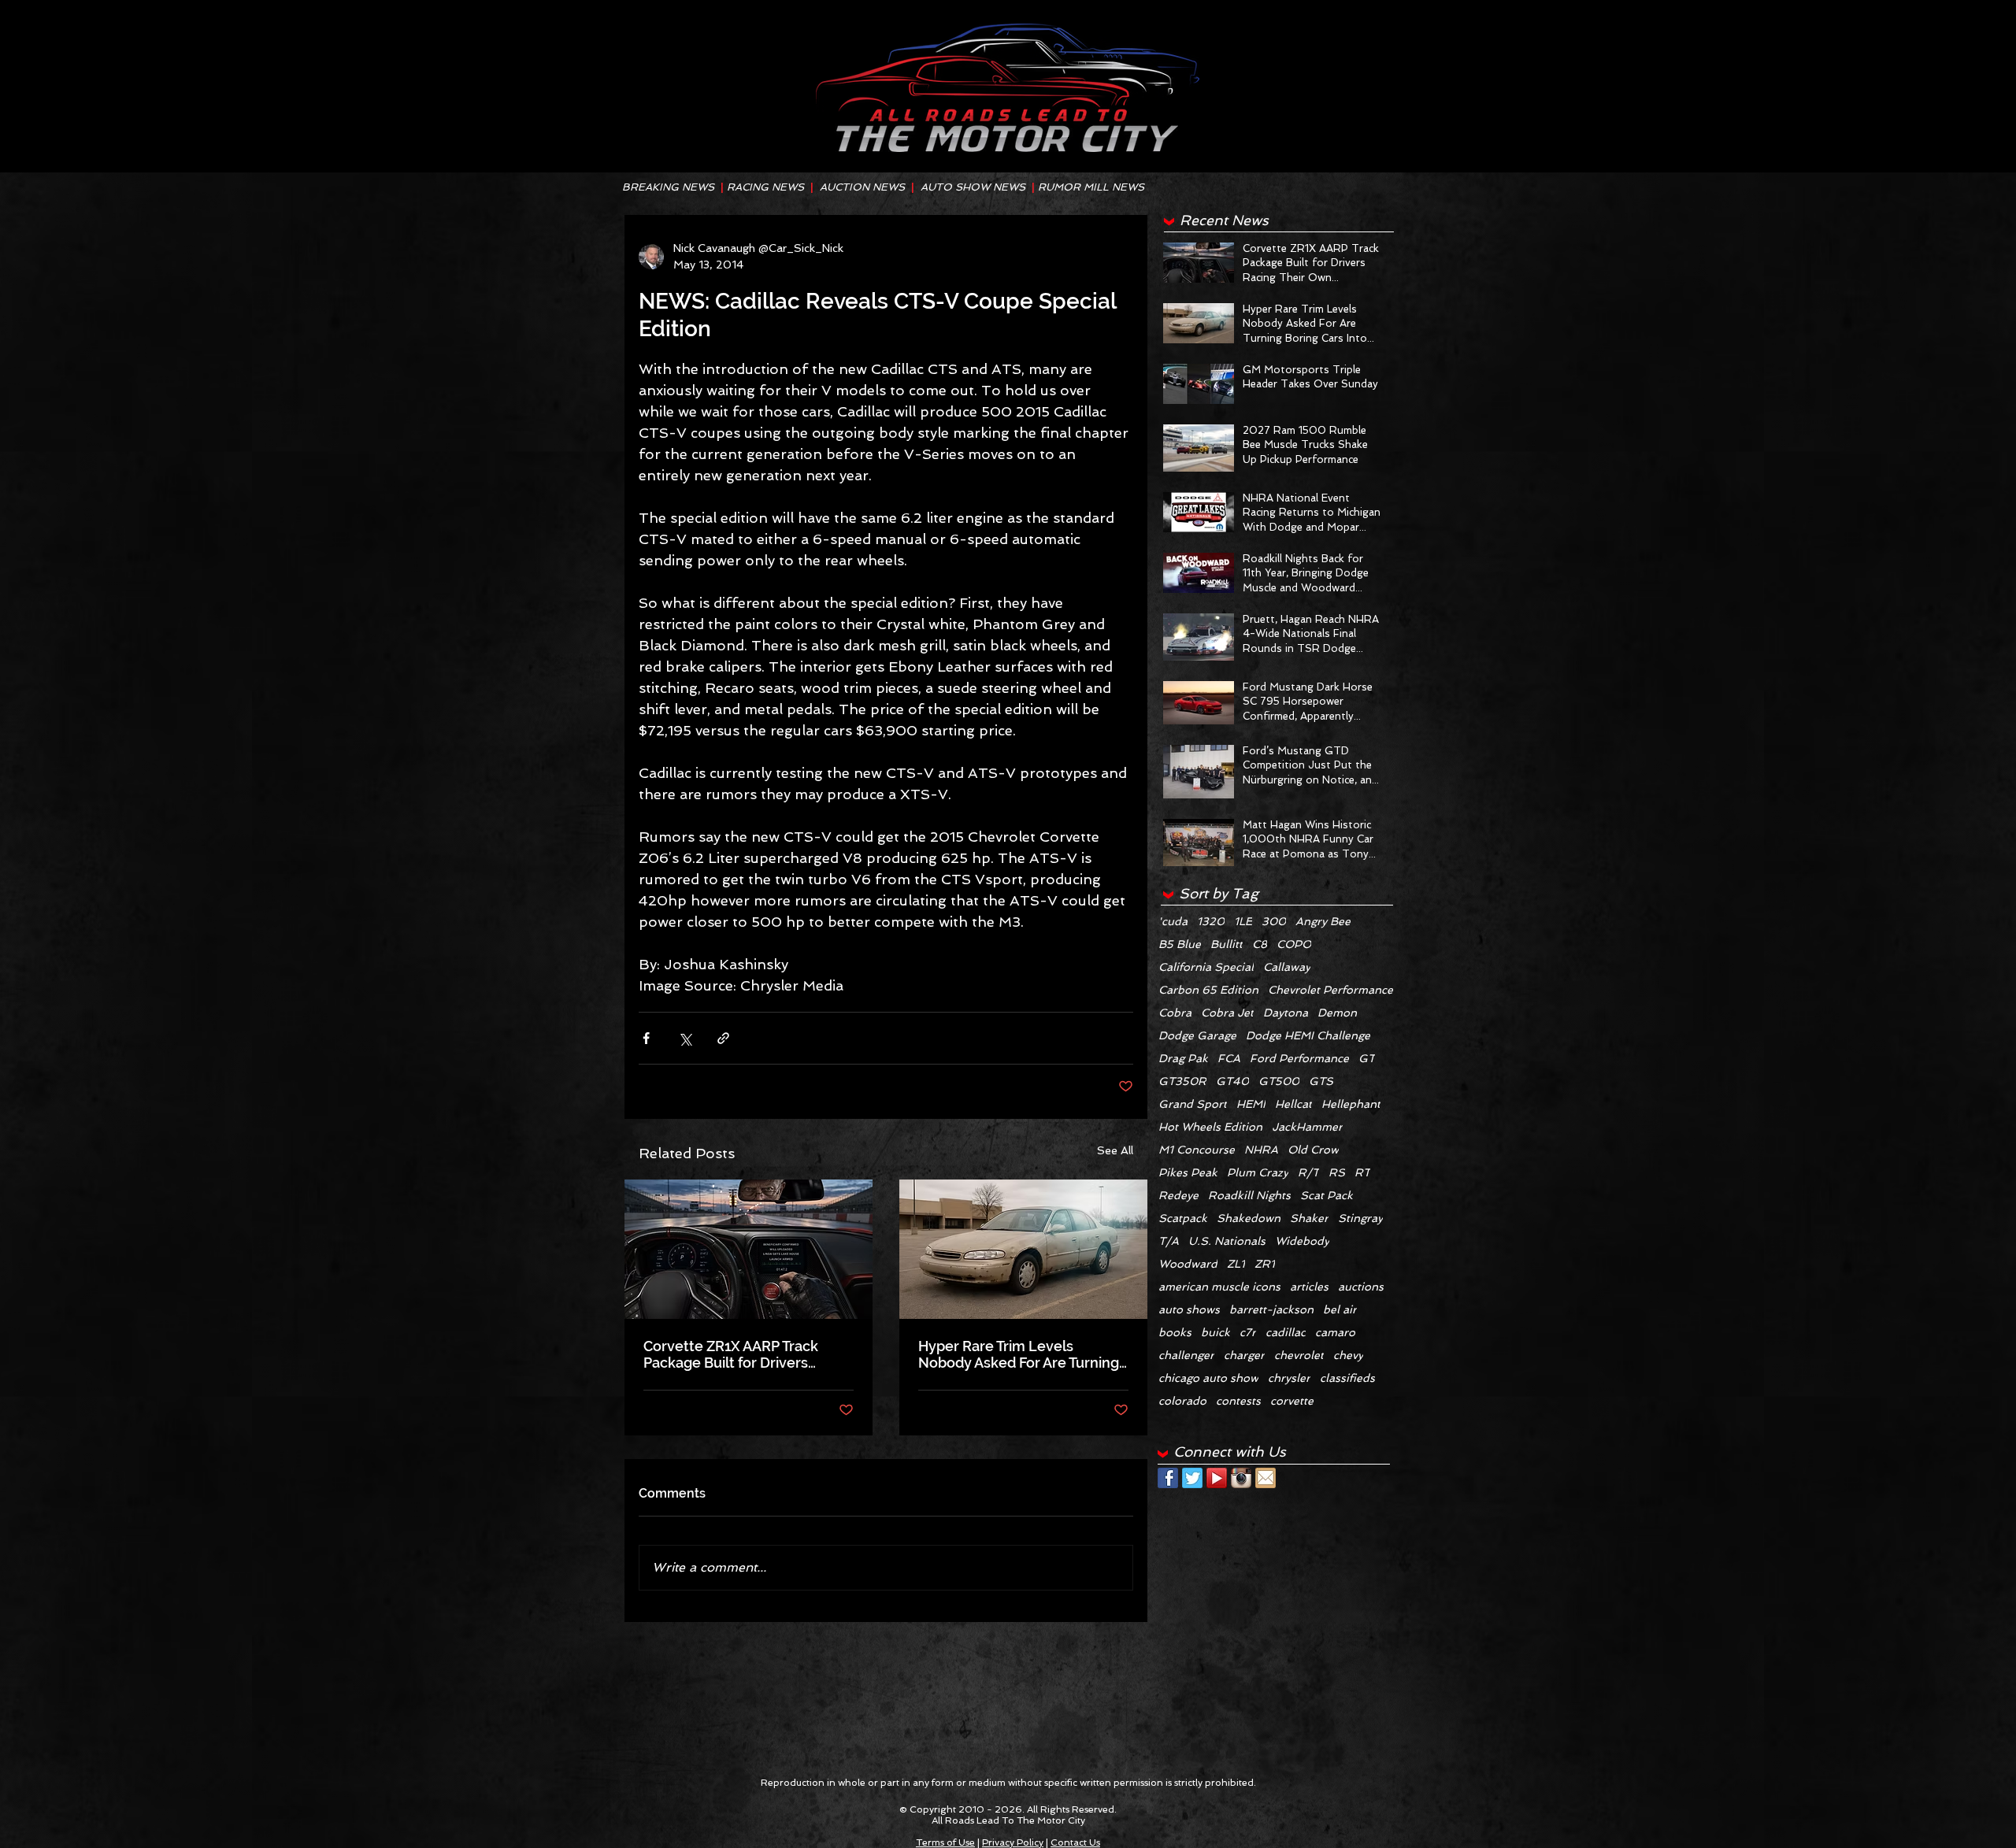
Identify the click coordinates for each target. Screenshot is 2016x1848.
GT (1367, 1058)
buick (1216, 1332)
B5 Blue (1180, 944)
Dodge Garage (1197, 1035)
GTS (1321, 1081)
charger (1244, 1355)
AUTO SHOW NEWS (973, 187)
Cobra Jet (1227, 1013)
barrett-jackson (1271, 1309)
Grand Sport (1193, 1104)
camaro (1335, 1332)
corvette (1292, 1401)
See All (1115, 1150)
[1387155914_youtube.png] (1217, 1478)
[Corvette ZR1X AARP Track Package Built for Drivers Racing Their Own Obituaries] (749, 1249)
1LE (1243, 921)
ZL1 (1236, 1264)
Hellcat (1293, 1104)
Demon (1337, 1013)
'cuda (1173, 921)
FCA (1229, 1058)
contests (1238, 1401)
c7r (1248, 1332)
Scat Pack (1327, 1195)
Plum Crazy (1258, 1172)
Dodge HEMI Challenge (1308, 1035)
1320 (1211, 921)
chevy (1348, 1355)
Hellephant (1351, 1104)
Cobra (1175, 1013)
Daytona (1286, 1013)
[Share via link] (723, 1038)
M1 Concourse (1197, 1150)
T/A (1169, 1241)
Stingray (1360, 1218)
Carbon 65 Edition (1208, 990)
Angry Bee (1323, 921)
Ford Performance (1299, 1058)
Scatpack (1183, 1218)
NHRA (1261, 1150)
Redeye (1178, 1195)
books (1175, 1332)
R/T (1308, 1172)
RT (1362, 1172)
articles (1309, 1287)
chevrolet (1299, 1355)
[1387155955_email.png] (1266, 1478)
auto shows (1189, 1309)
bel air (1340, 1309)
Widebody (1302, 1241)
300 (1274, 921)
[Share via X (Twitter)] (685, 1038)
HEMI (1251, 1104)
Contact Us (1075, 1842)
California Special (1206, 967)
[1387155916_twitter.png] (1192, 1478)
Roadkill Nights (1249, 1195)
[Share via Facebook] (646, 1038)
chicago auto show (1208, 1378)
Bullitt (1227, 944)
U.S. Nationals (1227, 1241)
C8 (1260, 944)
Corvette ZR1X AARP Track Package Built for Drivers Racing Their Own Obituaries (738, 1354)
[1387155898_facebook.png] (1168, 1478)
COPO (1294, 944)
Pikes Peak (1188, 1172)
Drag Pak (1183, 1058)
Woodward (1188, 1264)
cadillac (1286, 1332)
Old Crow (1313, 1150)
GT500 (1279, 1081)
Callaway (1287, 967)
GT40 (1232, 1081)
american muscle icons (1219, 1287)
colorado (1182, 1401)
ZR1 (1265, 1264)
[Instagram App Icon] (1241, 1478)
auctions (1361, 1287)
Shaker (1309, 1218)
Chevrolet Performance (1330, 990)
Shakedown (1249, 1218)
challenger (1186, 1355)
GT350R (1182, 1081)
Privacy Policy (1013, 1842)
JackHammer (1307, 1127)
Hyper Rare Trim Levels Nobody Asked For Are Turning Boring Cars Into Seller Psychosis (1019, 1354)
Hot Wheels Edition (1210, 1127)
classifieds (1347, 1378)
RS (1337, 1172)
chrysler (1289, 1378)
